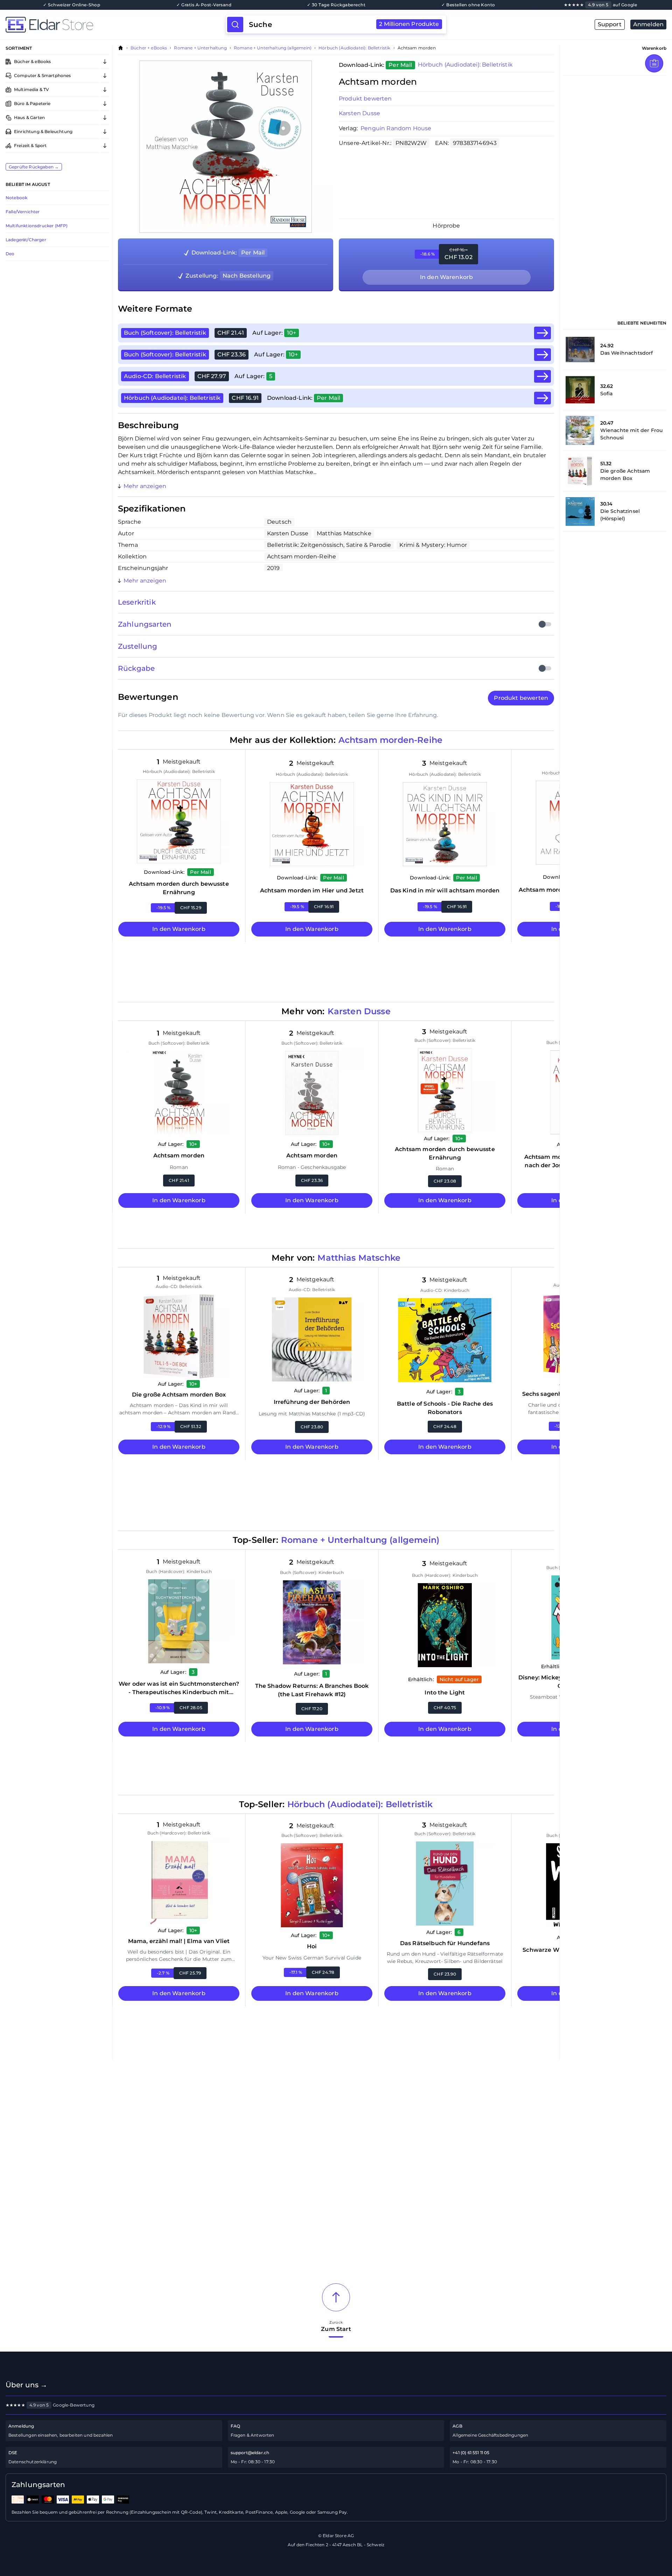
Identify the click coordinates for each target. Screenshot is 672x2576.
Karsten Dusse (359, 113)
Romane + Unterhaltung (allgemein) (273, 48)
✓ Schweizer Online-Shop (72, 5)
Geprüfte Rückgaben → (34, 167)
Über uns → (27, 2385)
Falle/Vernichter (23, 212)
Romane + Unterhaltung (200, 48)
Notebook (16, 198)
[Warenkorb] (654, 63)
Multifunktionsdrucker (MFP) (37, 226)
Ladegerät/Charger (26, 240)
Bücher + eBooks (149, 48)
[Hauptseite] (116, 25)
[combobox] (344, 25)
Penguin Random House (396, 128)
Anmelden (648, 24)
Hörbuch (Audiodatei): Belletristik (354, 48)
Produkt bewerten (365, 99)
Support (610, 24)
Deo (10, 254)
